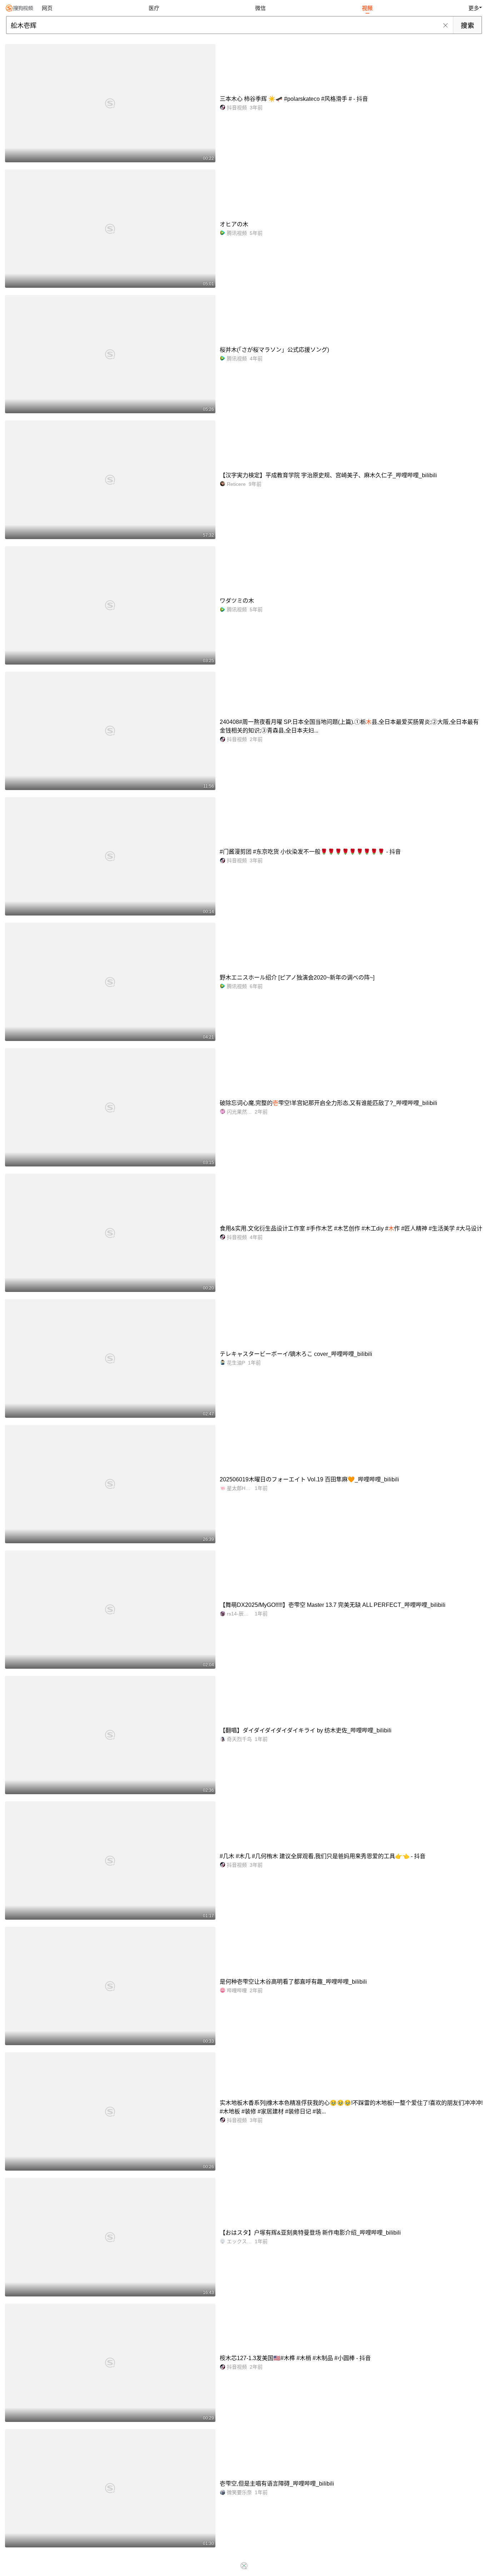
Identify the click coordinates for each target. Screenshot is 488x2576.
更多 (474, 8)
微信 (260, 8)
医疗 (154, 8)
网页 (47, 8)
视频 (367, 8)
